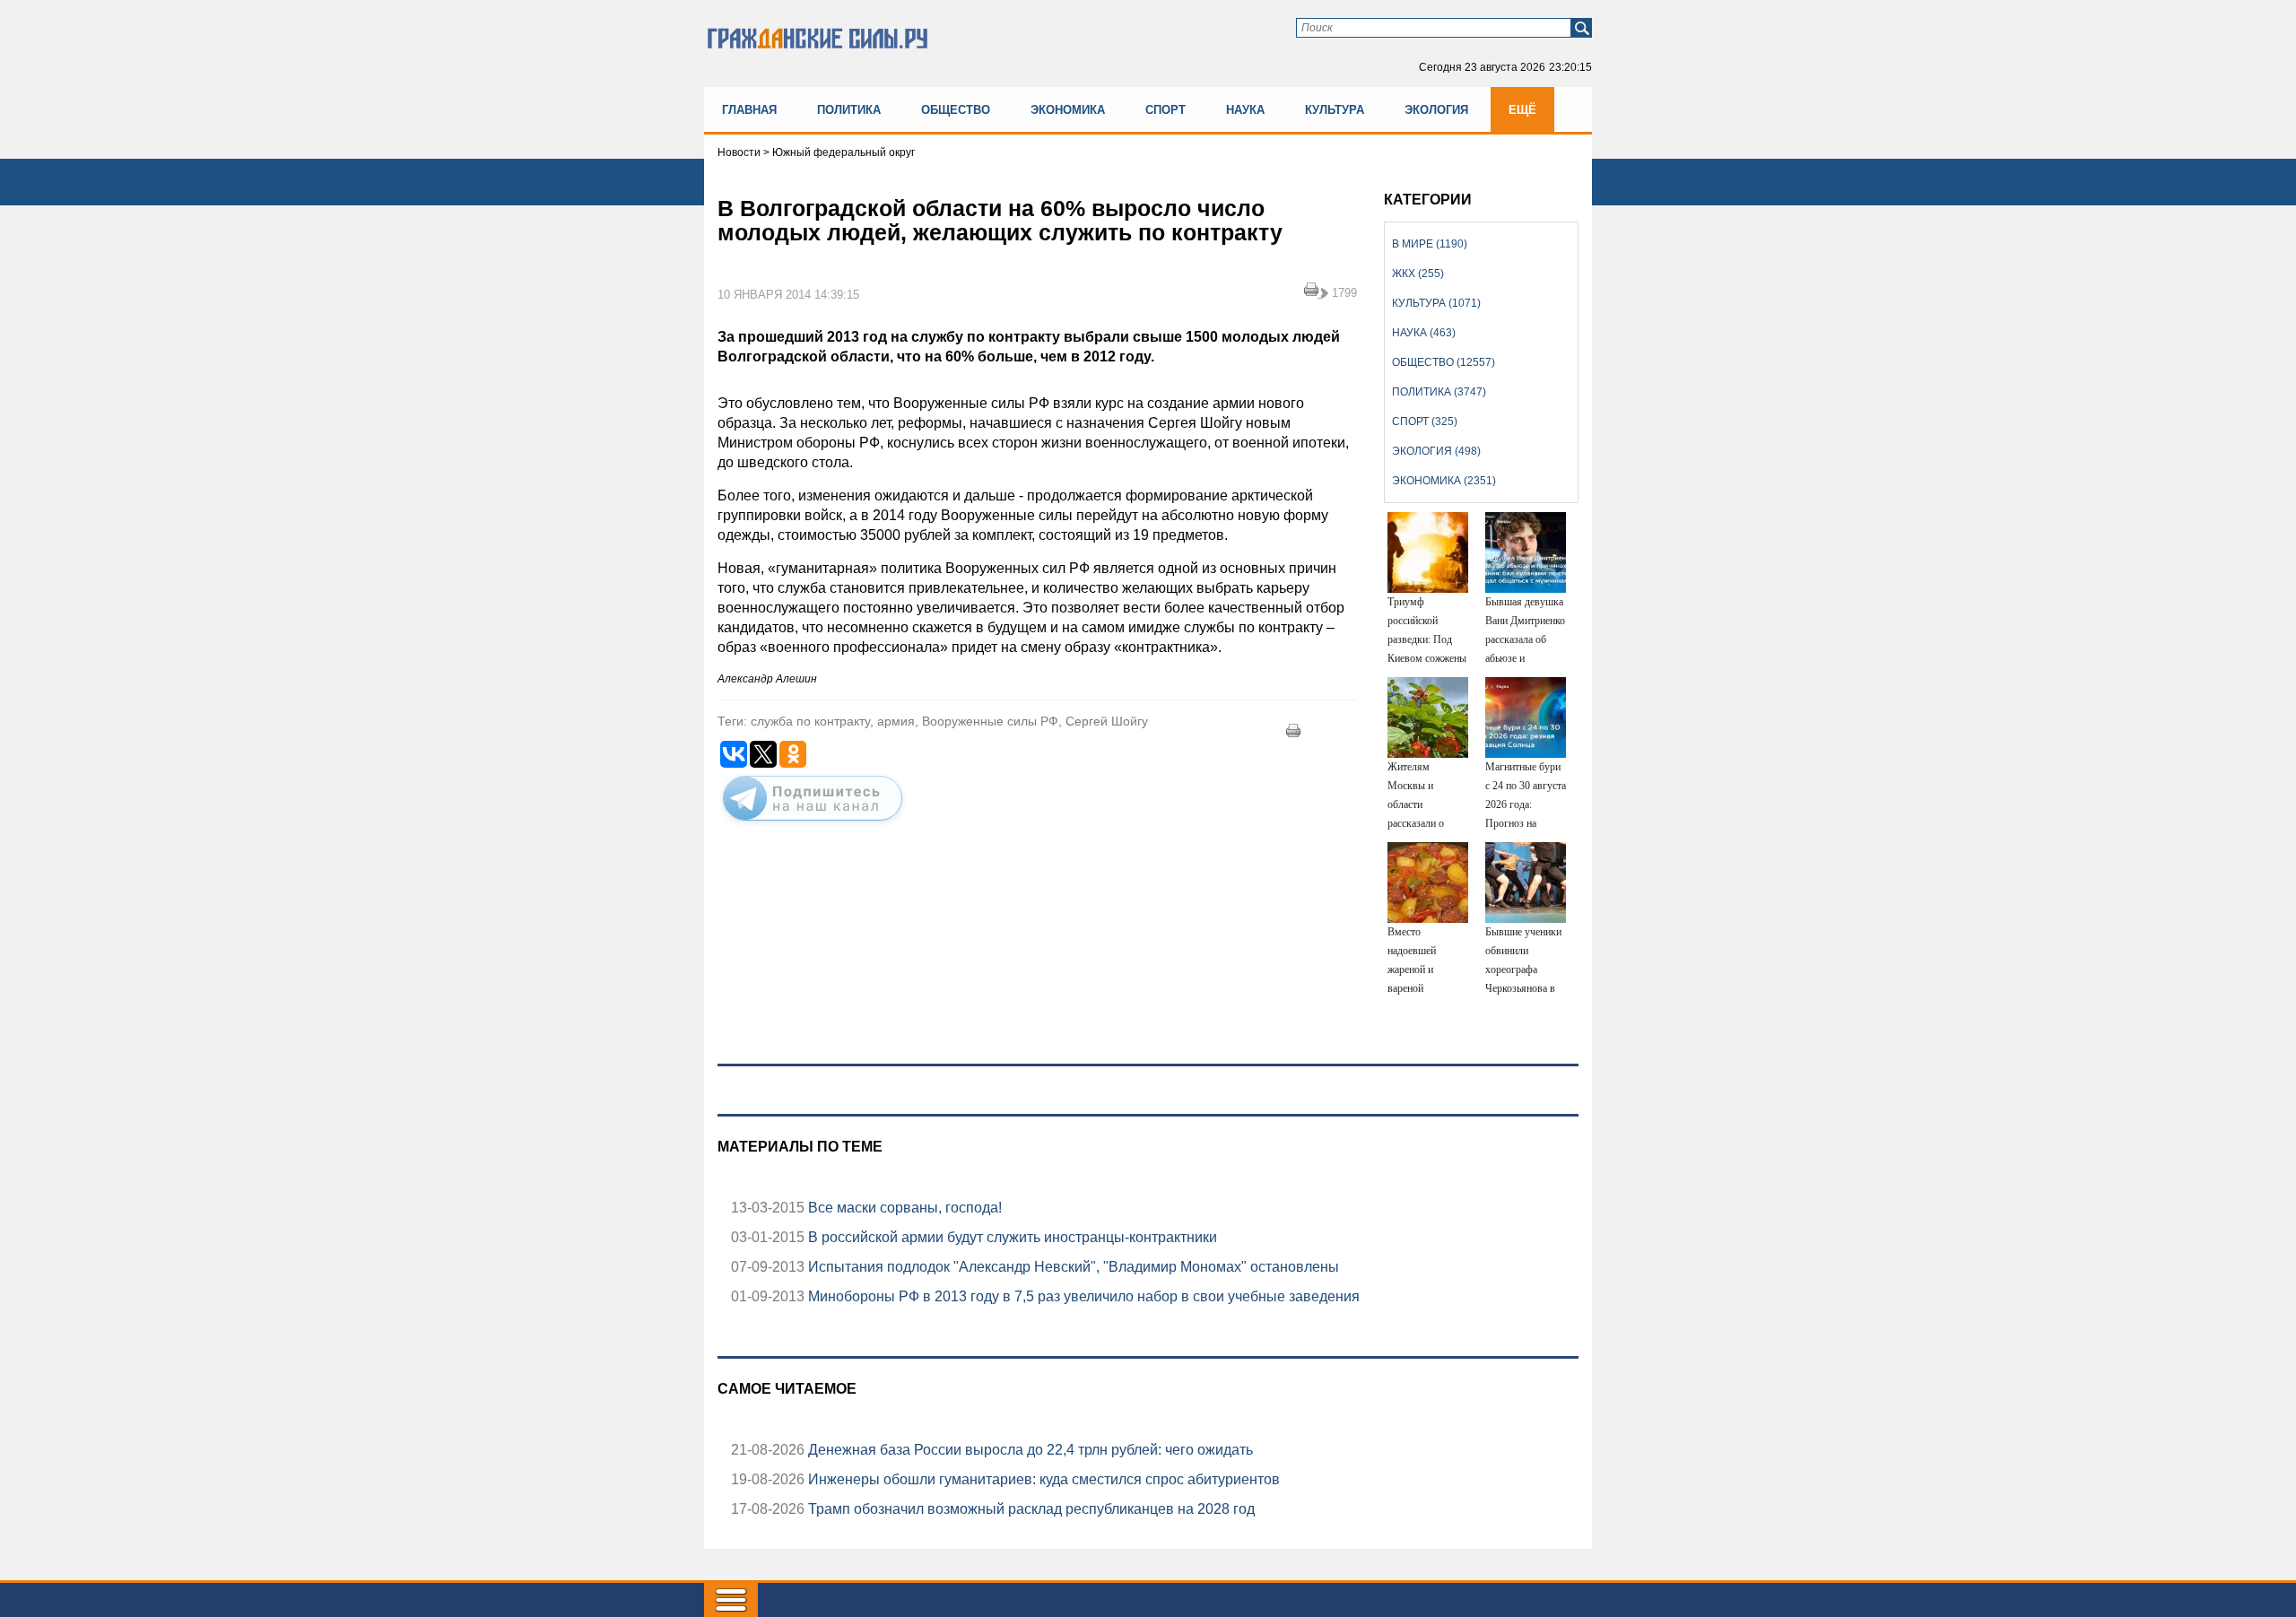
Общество (956, 110)
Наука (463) (1424, 333)
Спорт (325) (1425, 422)
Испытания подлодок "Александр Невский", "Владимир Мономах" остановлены (1072, 1267)
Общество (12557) (1444, 362)
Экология (1436, 110)
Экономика (1068, 110)
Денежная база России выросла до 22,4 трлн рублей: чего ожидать (1029, 1450)
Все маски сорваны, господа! (903, 1208)
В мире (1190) (1430, 244)
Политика (849, 110)
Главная (749, 110)
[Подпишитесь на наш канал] (813, 824)
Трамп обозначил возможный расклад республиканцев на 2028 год (1030, 1509)
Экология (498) (1436, 451)
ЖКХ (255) (1418, 274)
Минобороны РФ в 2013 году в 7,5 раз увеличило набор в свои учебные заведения (1082, 1296)
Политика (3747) (1439, 392)
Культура (1335, 110)
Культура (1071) (1436, 303)
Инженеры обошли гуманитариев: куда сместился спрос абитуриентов (1042, 1479)
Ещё (1522, 110)
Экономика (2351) (1444, 481)
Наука (1245, 110)
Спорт (1165, 110)
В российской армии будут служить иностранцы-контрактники (1011, 1237)
